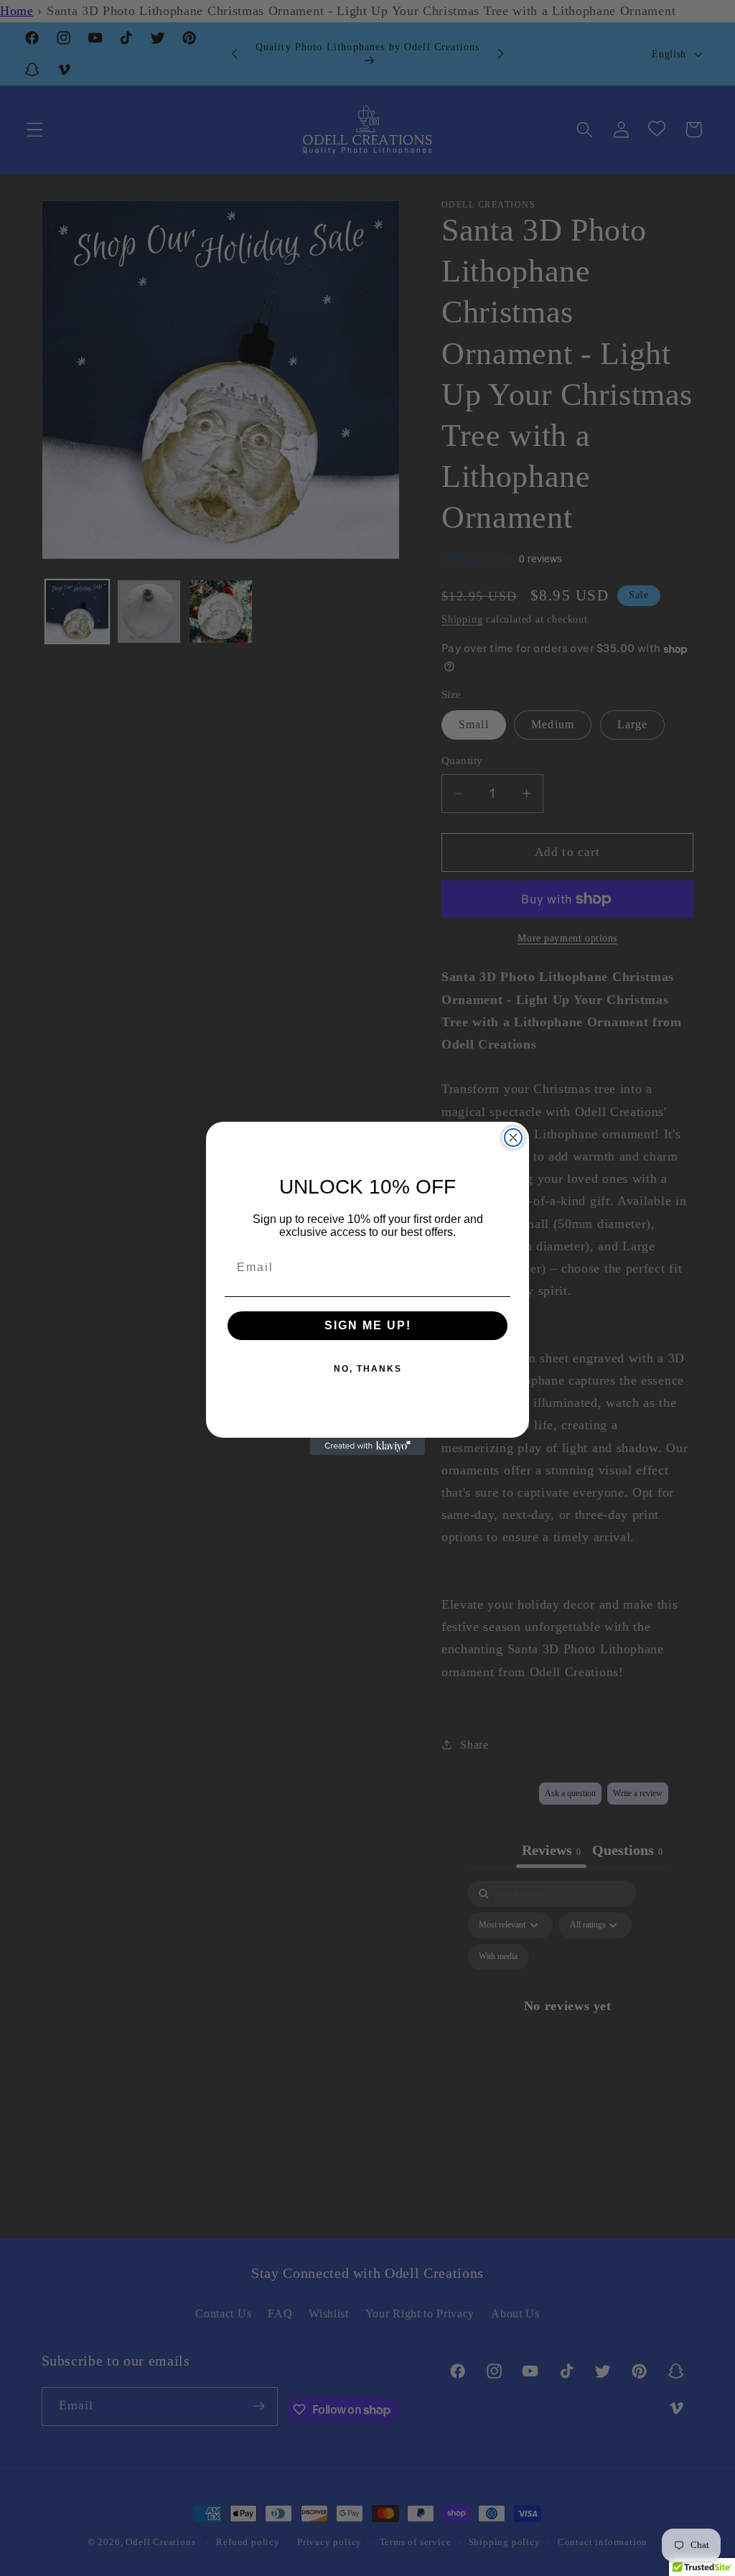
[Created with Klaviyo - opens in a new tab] (367, 1446)
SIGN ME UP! (368, 1325)
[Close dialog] (513, 1138)
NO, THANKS (368, 1369)
